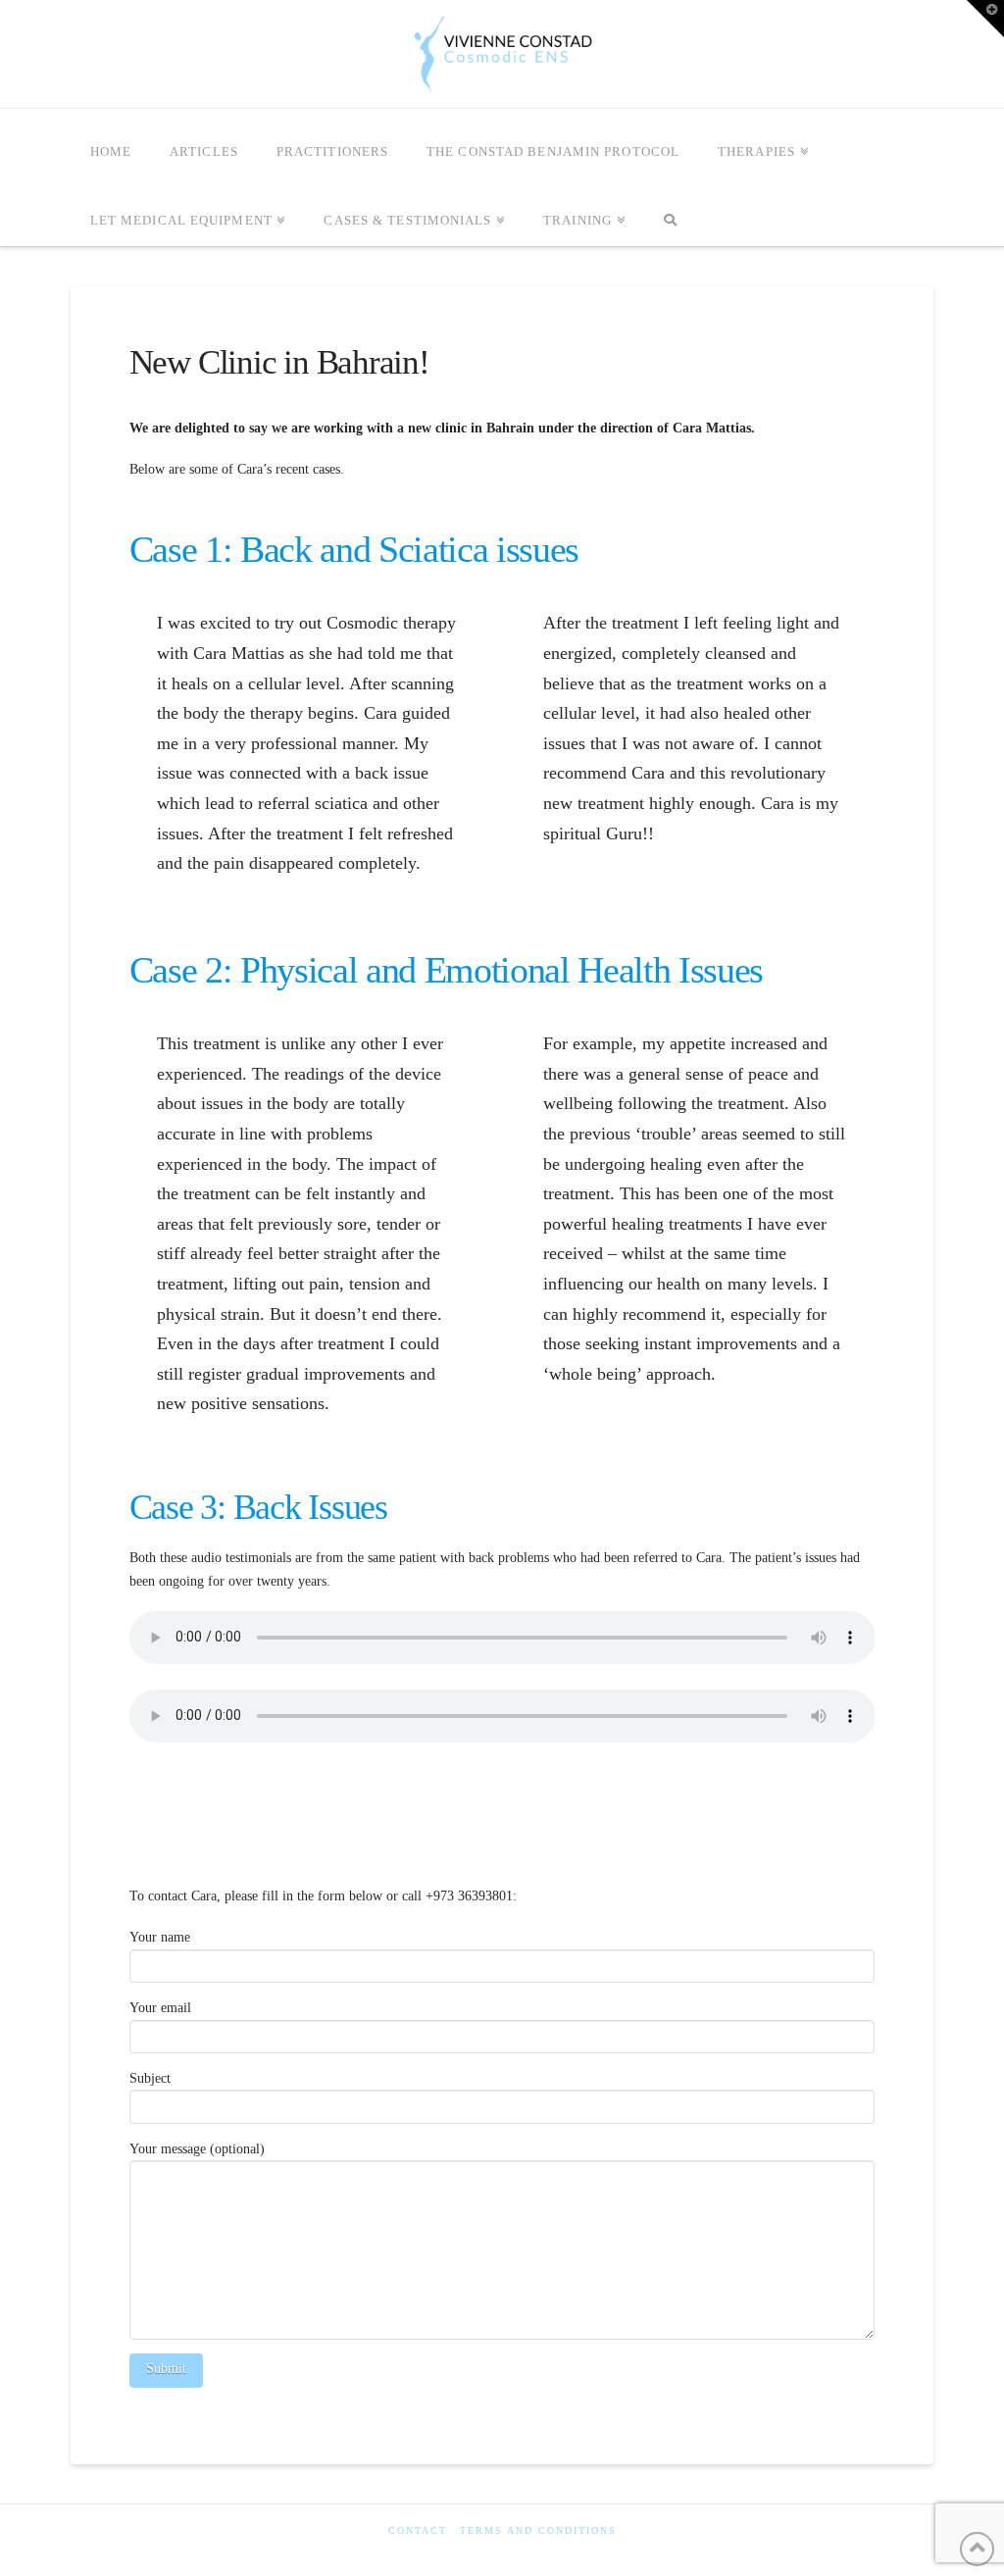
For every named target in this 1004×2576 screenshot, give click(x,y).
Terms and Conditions (538, 2530)
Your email (160, 2008)
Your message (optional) (197, 2149)
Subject (150, 2078)
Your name (160, 1937)
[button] (985, 19)
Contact (418, 2530)
